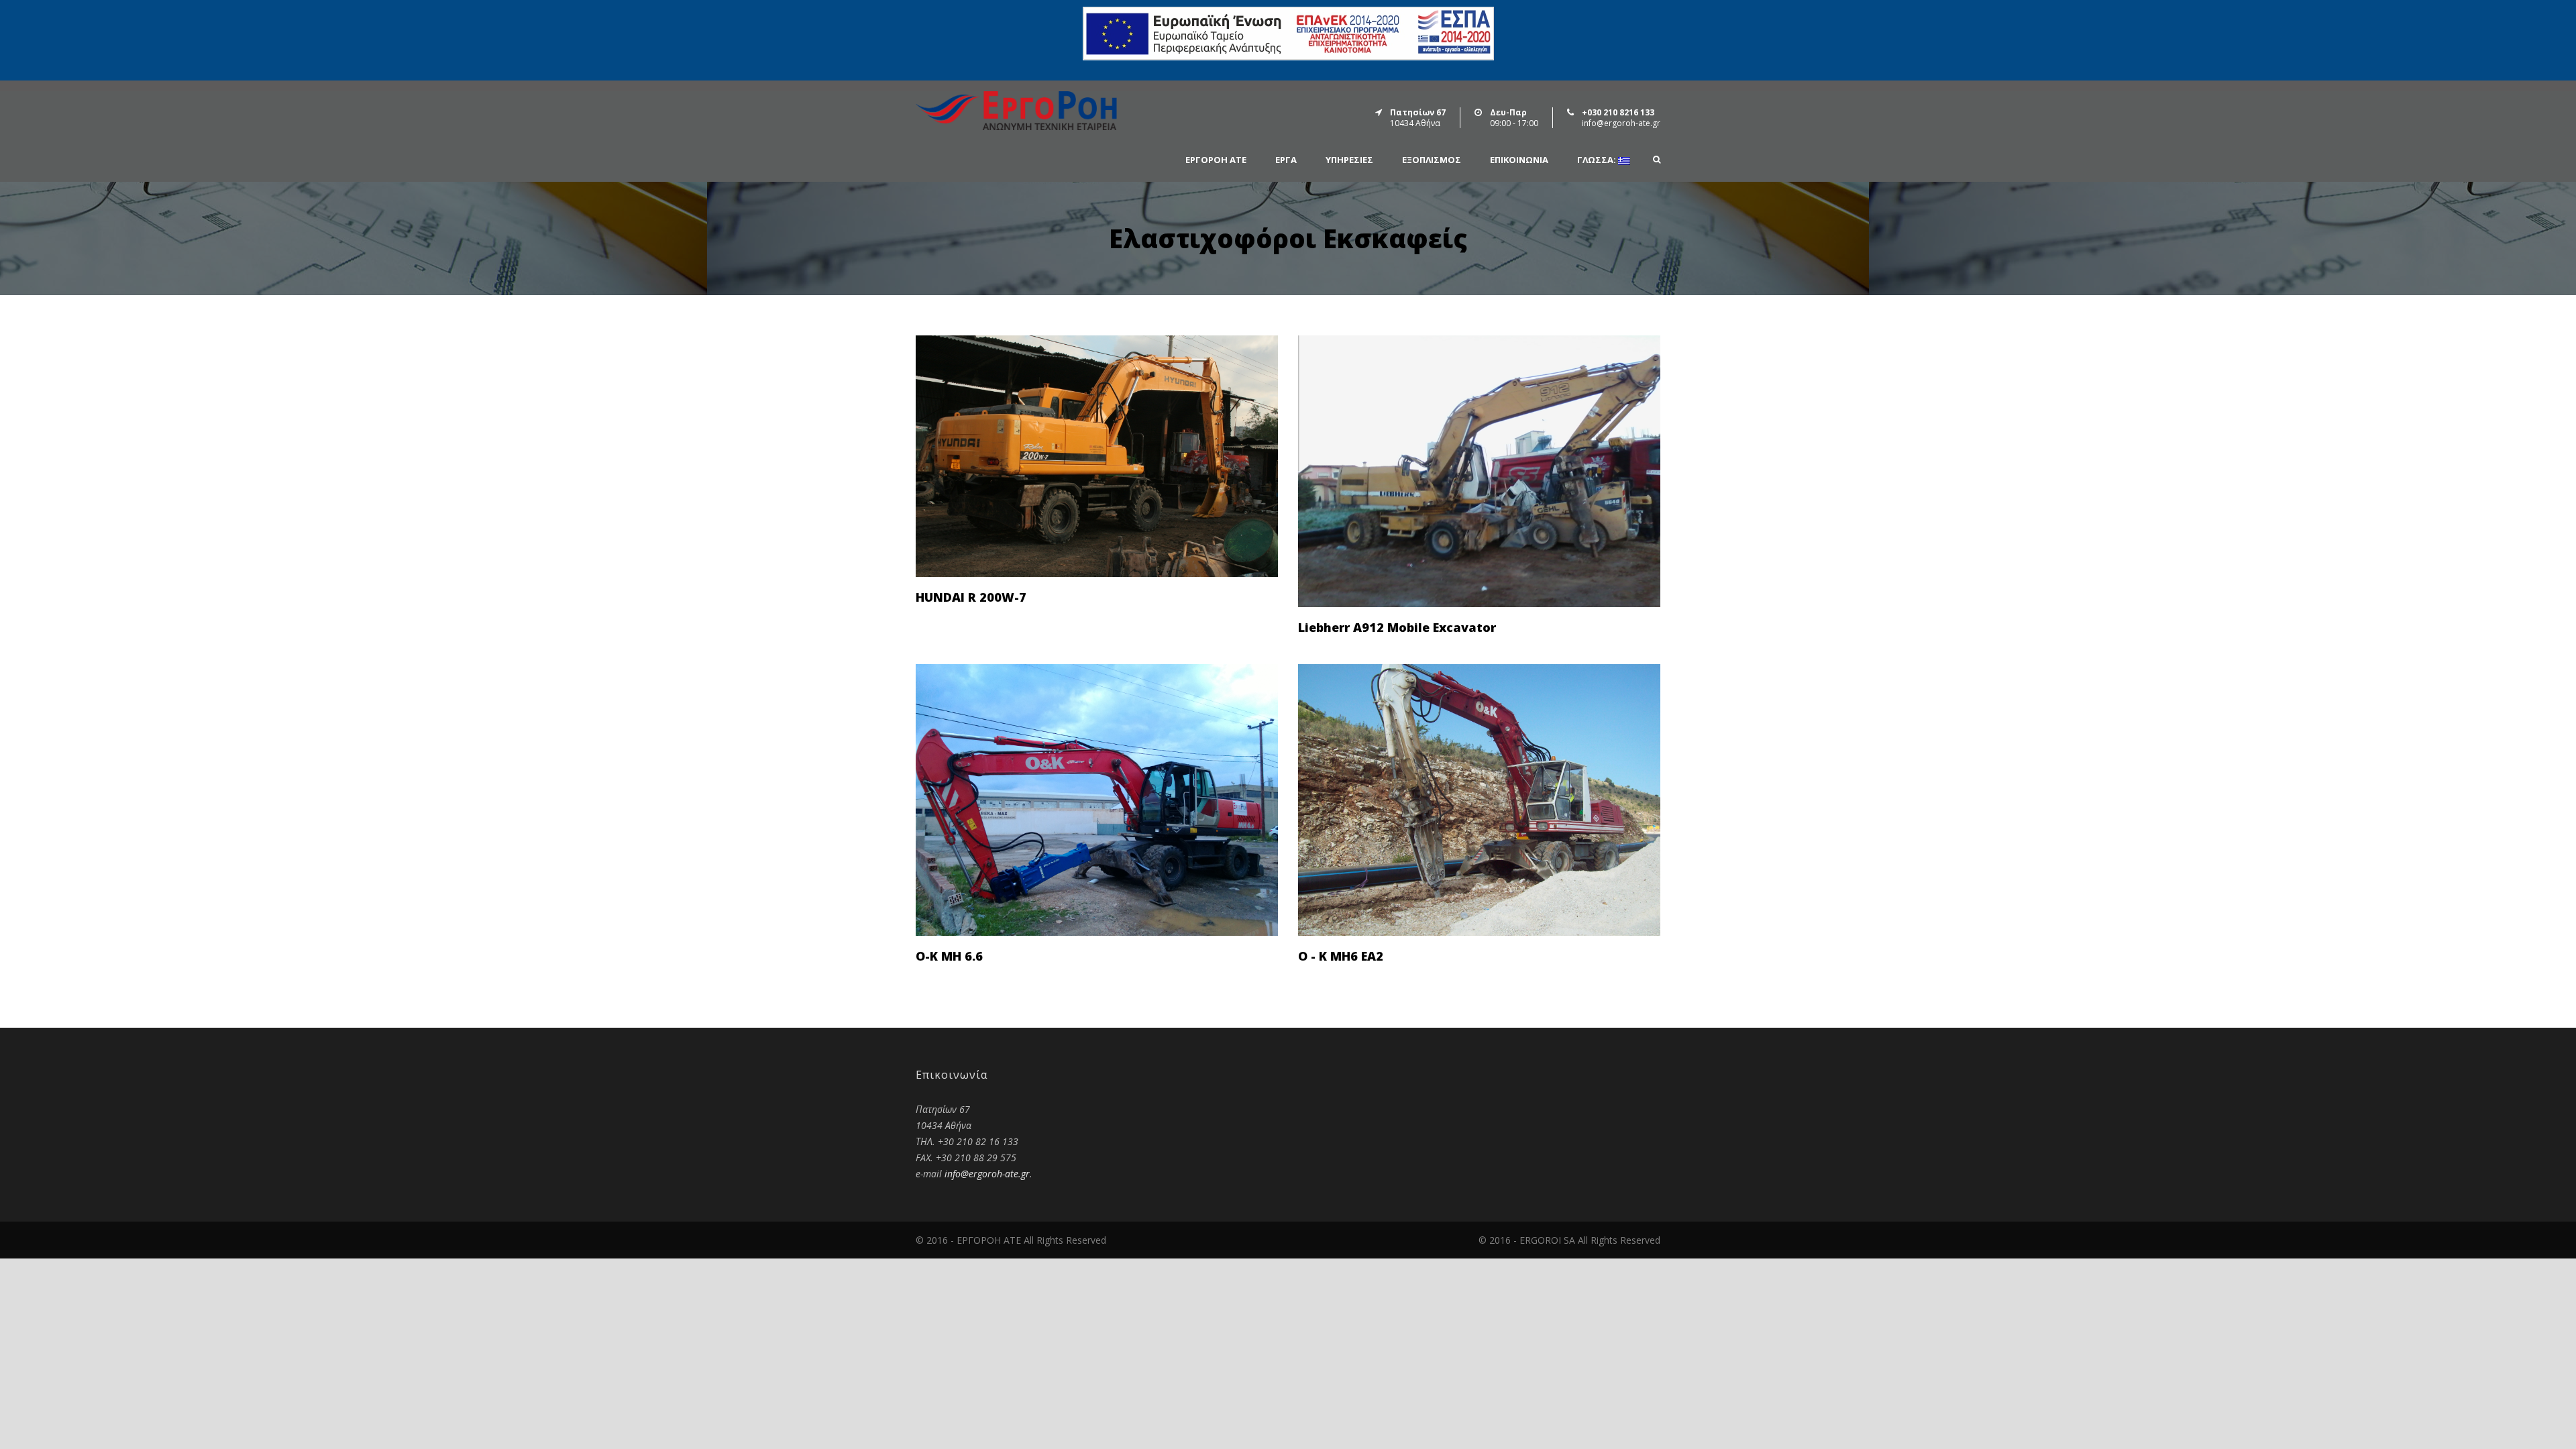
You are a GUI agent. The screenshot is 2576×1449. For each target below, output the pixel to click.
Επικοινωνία (1519, 160)
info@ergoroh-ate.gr (987, 1174)
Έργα (1286, 160)
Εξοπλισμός (1432, 160)
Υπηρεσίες (1349, 160)
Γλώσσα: (1598, 160)
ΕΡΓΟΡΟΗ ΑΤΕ (1216, 160)
